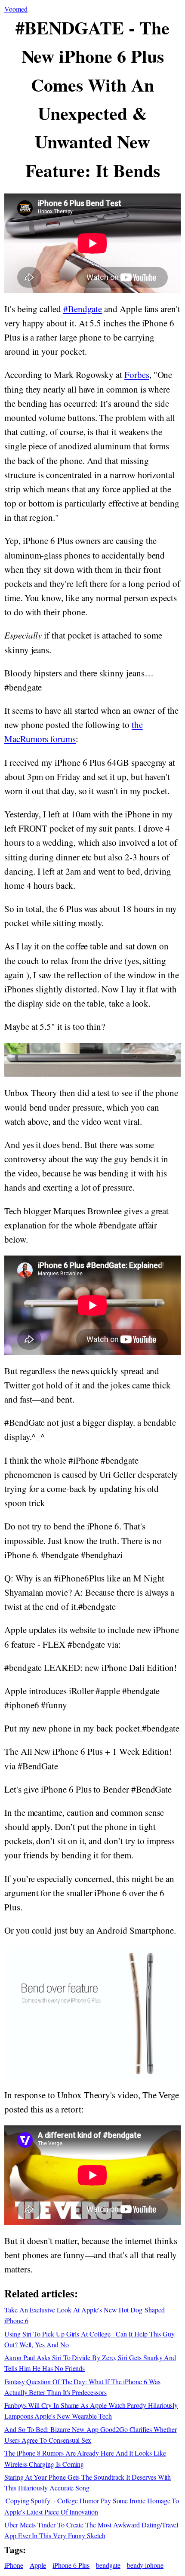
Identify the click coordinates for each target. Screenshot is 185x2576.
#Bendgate (83, 309)
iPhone (14, 2565)
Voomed (16, 9)
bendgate (108, 2565)
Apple (38, 2565)
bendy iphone (145, 2565)
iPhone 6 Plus (71, 2565)
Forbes (137, 375)
